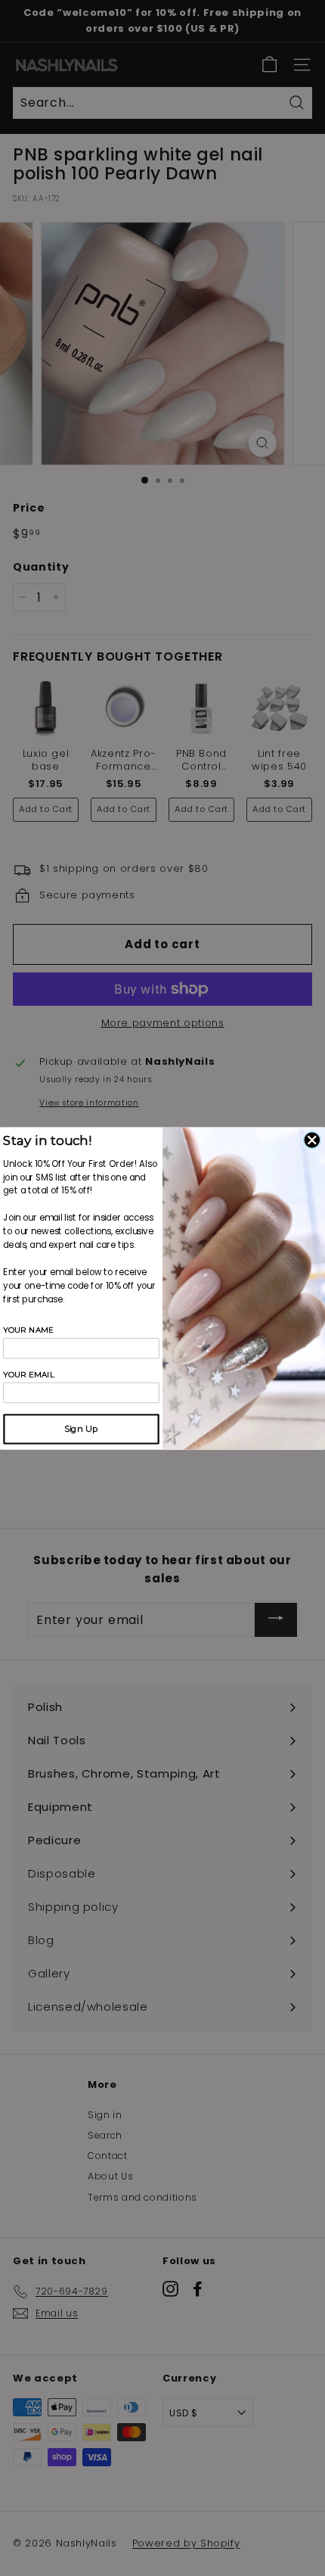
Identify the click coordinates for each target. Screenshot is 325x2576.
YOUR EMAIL (29, 1374)
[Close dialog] (312, 1140)
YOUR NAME (28, 1329)
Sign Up (81, 1429)
